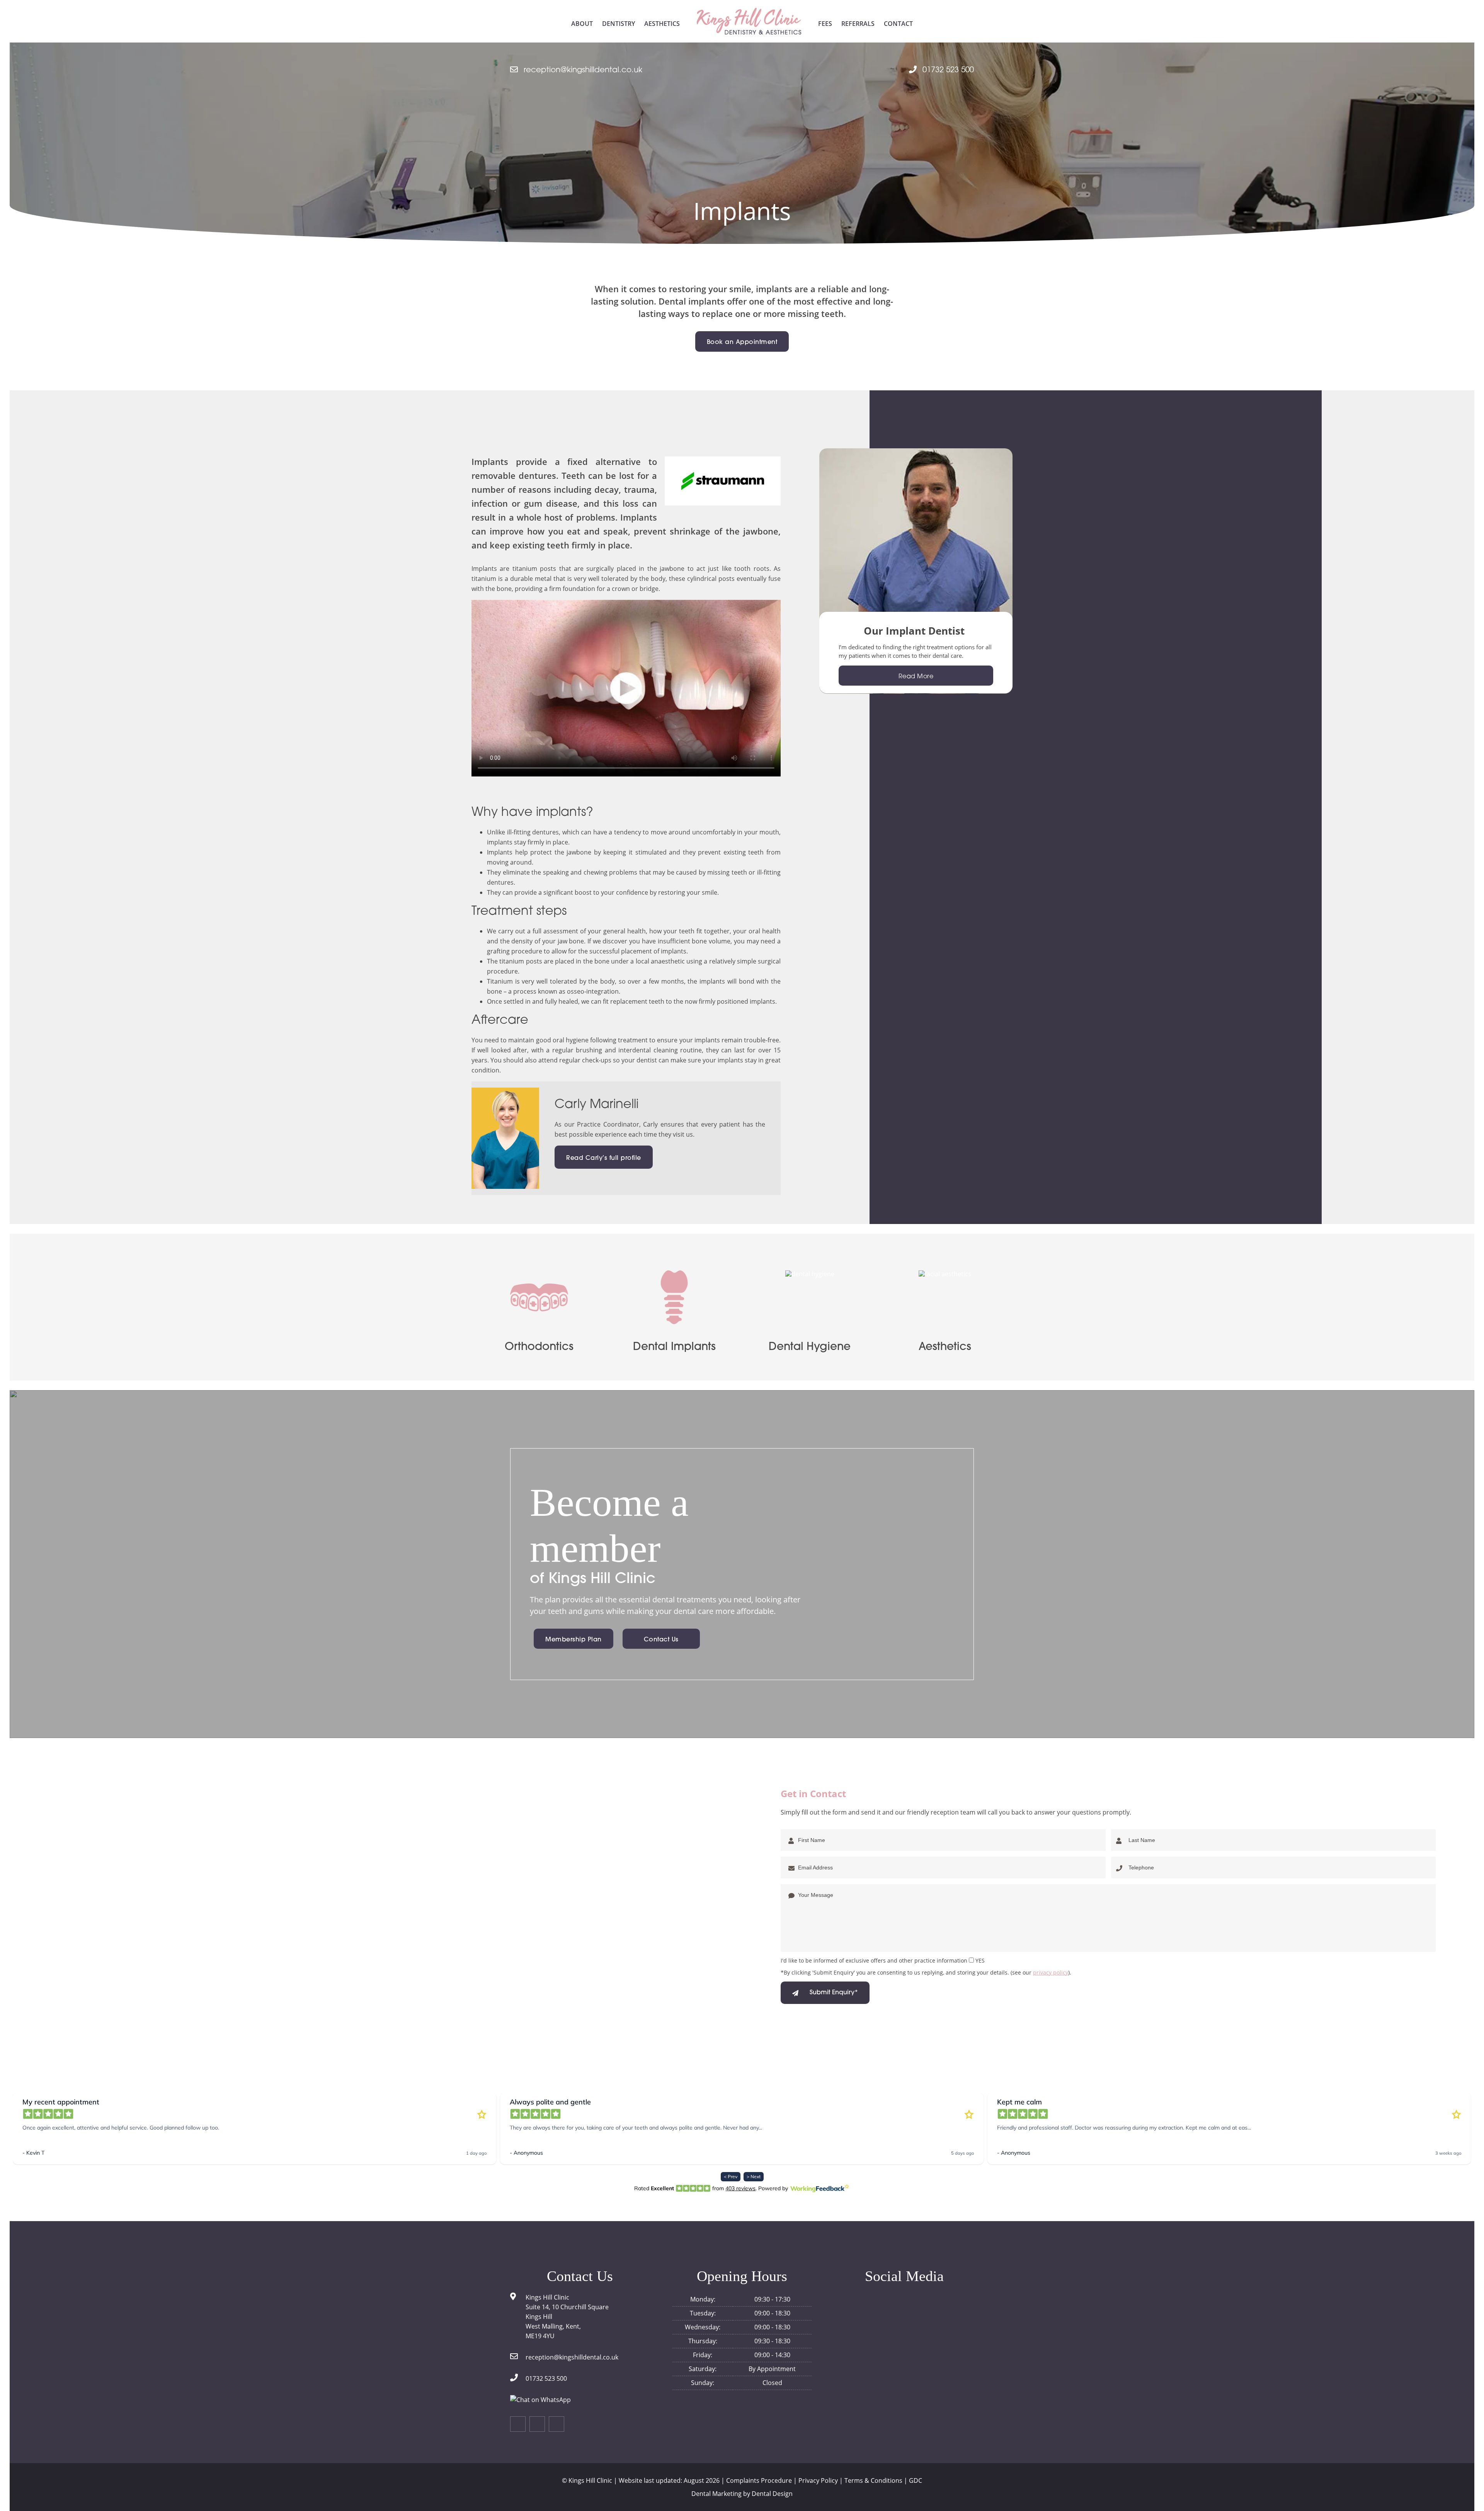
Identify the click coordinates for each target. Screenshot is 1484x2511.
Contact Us (661, 1640)
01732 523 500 (948, 70)
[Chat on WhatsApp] (540, 2400)
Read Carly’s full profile (604, 1158)
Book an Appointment (742, 342)
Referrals (858, 24)
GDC (916, 2480)
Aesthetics (662, 24)
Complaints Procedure (759, 2480)
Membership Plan (574, 1640)
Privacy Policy (818, 2480)
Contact (898, 24)
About (582, 24)
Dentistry (619, 24)
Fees (825, 24)
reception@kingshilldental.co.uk (583, 70)
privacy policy (1051, 1972)
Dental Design (772, 2494)
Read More (916, 677)
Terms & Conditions (873, 2480)
